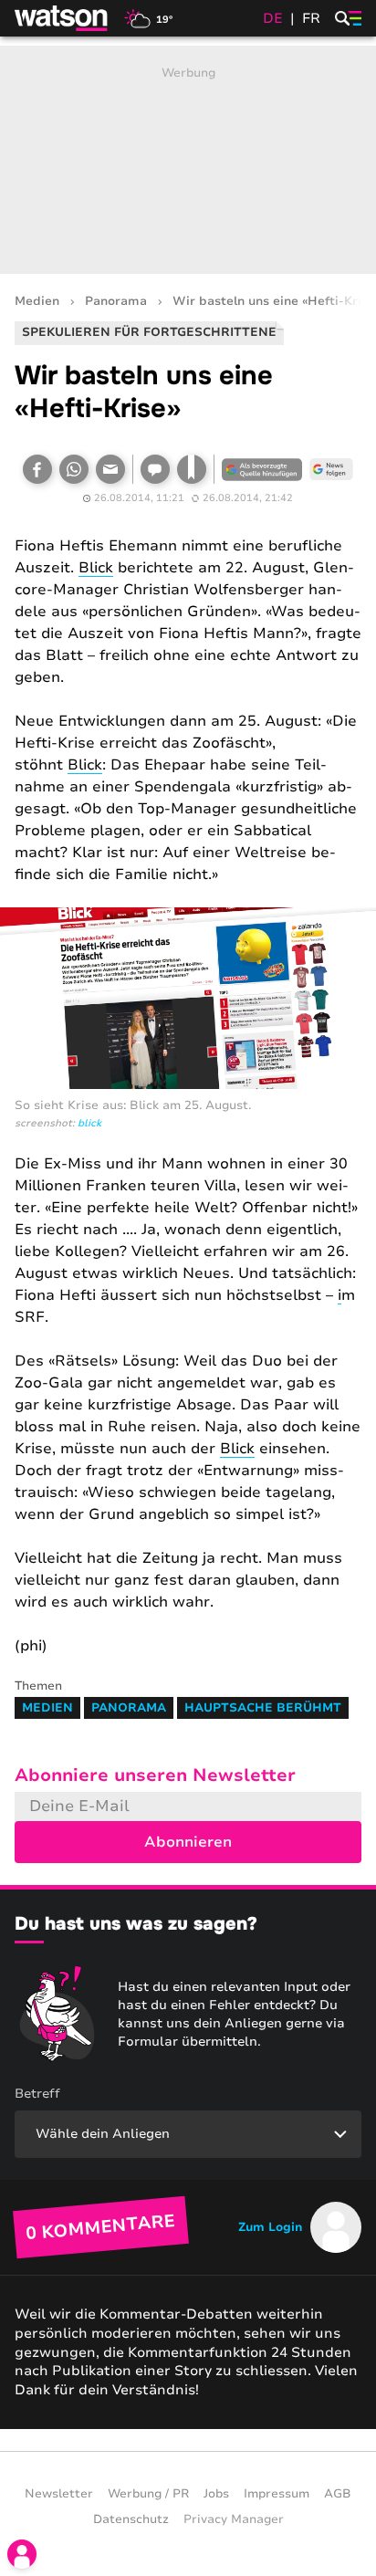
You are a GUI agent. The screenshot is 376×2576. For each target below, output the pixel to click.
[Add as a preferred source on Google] (262, 469)
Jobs (216, 2494)
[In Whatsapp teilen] (74, 469)
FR (311, 18)
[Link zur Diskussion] (155, 469)
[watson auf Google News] (331, 469)
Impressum (277, 2494)
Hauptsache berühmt (263, 1708)
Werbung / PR (148, 2494)
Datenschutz (131, 2519)
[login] (22, 2554)
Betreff (37, 2094)
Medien (37, 302)
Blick (96, 568)
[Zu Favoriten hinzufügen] (192, 469)
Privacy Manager (234, 2519)
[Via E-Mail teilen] (110, 469)
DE (273, 18)
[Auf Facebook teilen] (37, 469)
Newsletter (59, 2494)
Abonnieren (188, 1842)
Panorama (116, 302)
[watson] (62, 18)
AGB (338, 2494)
